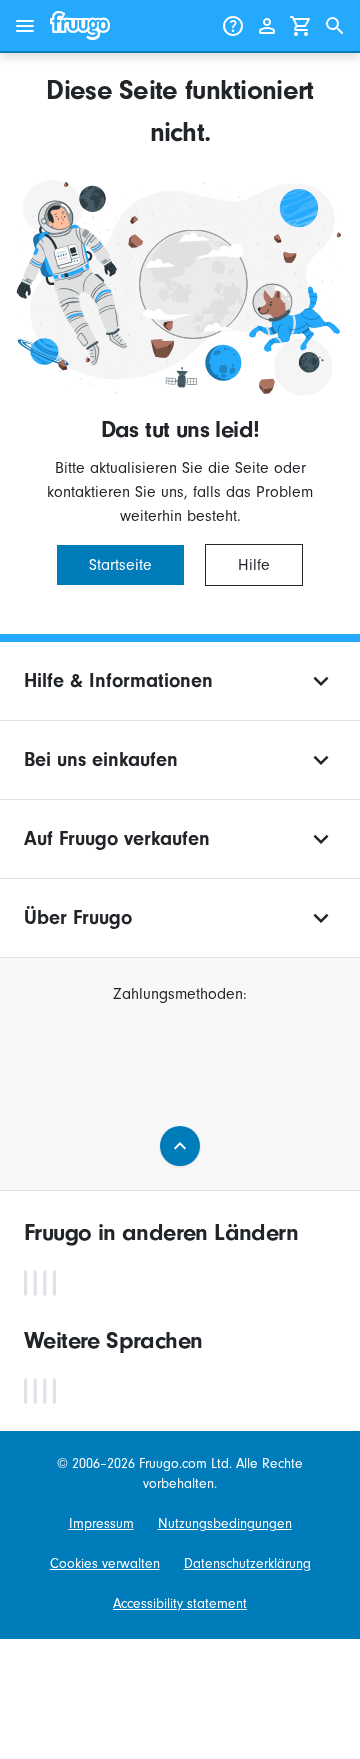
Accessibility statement (180, 1604)
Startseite (120, 565)
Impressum (101, 1524)
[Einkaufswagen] (301, 26)
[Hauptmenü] (25, 26)
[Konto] (267, 26)
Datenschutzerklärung (247, 1564)
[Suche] (335, 26)
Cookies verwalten (105, 1564)
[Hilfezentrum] (233, 26)
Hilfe (254, 565)
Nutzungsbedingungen (225, 1524)
